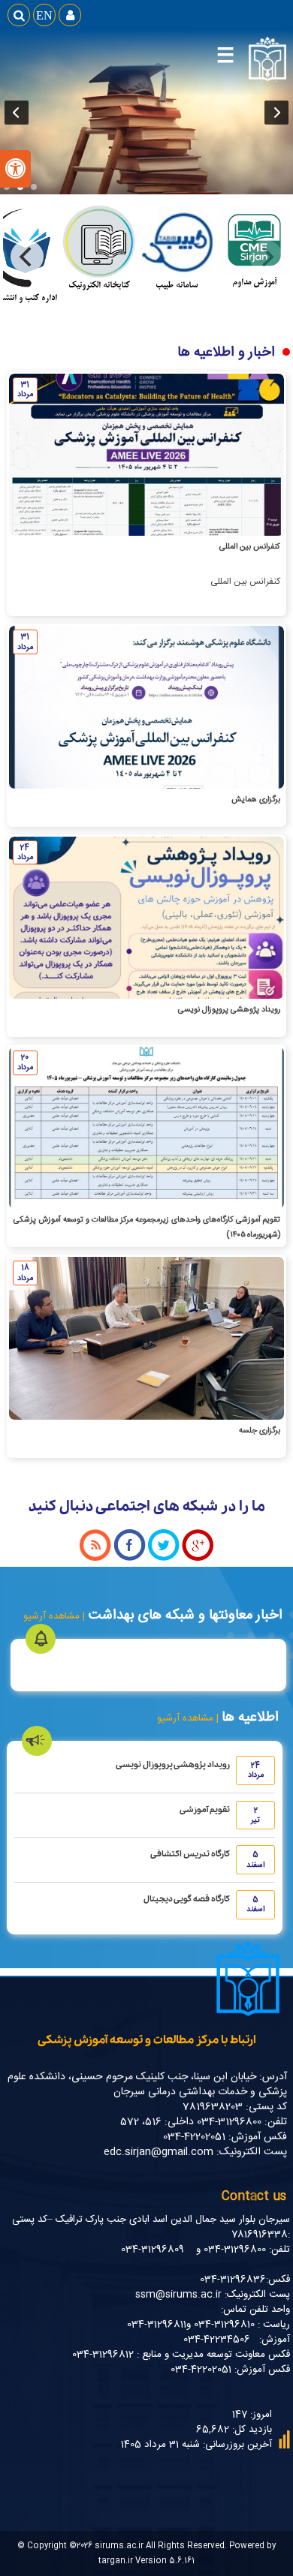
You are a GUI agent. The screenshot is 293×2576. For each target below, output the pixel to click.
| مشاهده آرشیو (189, 1718)
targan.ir (116, 2561)
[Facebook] (130, 1559)
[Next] (27, 257)
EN (44, 15)
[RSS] (95, 1559)
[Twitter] (164, 1559)
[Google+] (198, 1559)
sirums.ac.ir (119, 2546)
